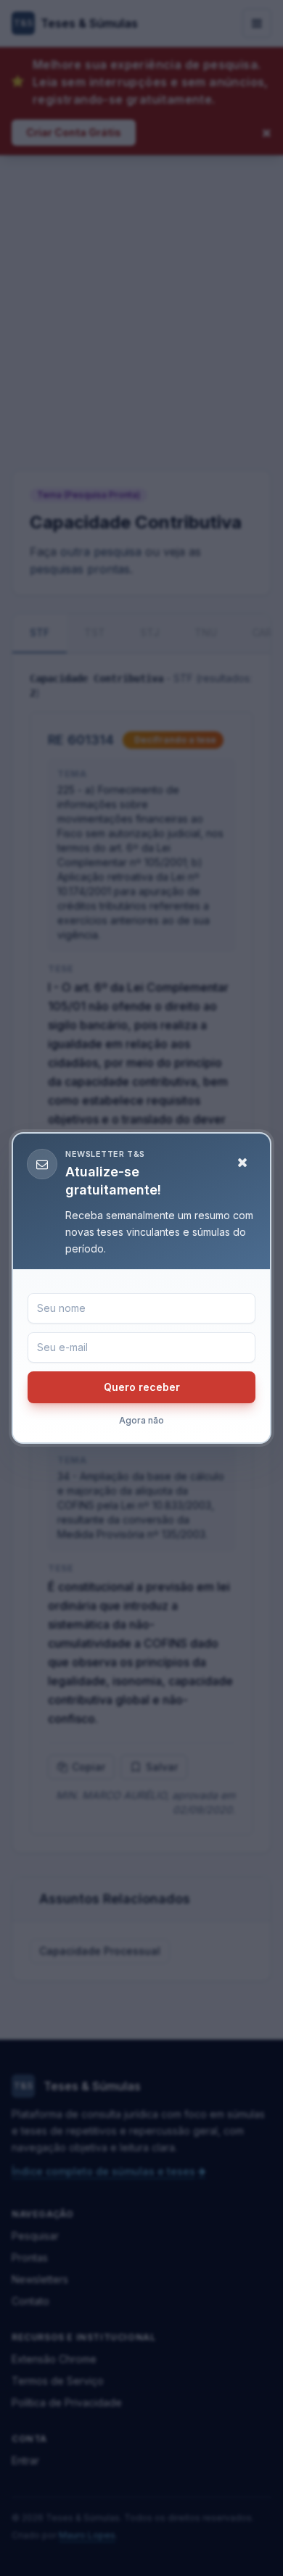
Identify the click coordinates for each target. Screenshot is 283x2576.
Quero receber (142, 1387)
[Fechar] (242, 1163)
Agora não (141, 1420)
